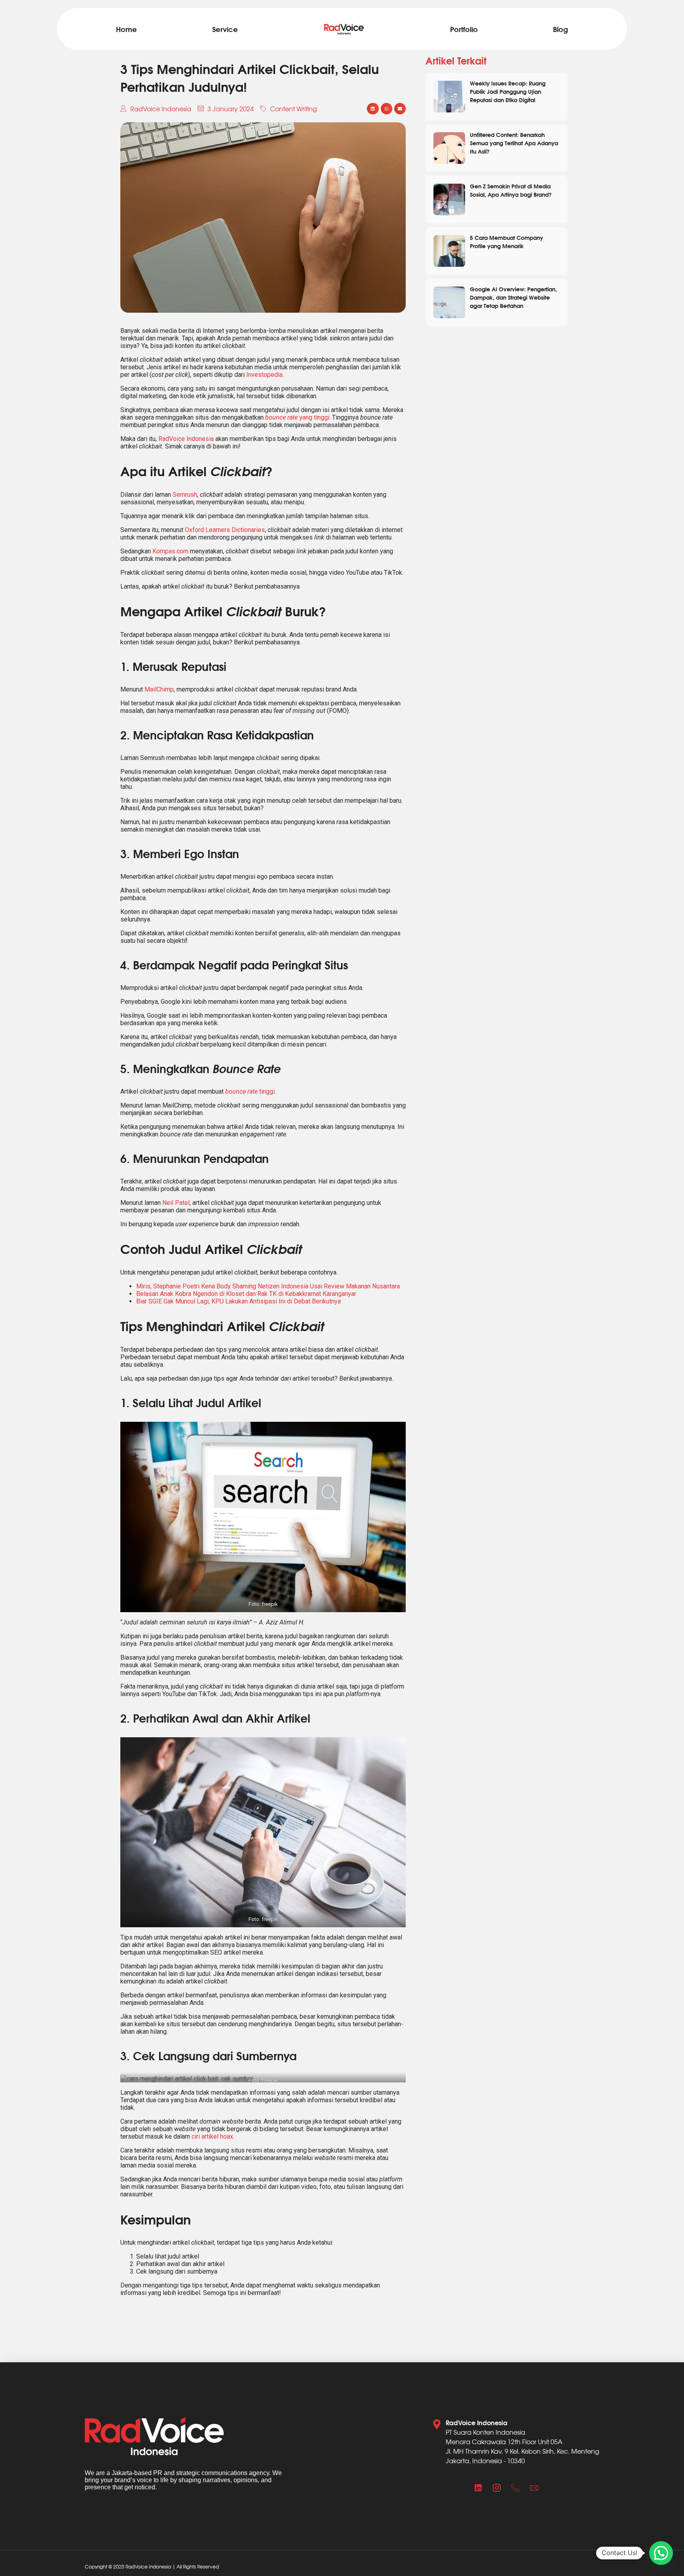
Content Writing (294, 108)
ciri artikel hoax (212, 2136)
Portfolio (464, 29)
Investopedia (264, 375)
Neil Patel (176, 1203)
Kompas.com (170, 551)
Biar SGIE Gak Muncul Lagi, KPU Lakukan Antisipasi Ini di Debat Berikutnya (238, 1301)
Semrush (185, 495)
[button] (373, 109)
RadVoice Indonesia (186, 439)
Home (126, 29)
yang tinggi (297, 417)
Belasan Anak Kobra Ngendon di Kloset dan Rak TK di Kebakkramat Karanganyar (246, 1294)
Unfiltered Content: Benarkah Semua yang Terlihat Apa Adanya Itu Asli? (514, 143)
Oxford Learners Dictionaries (225, 530)
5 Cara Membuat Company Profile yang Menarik (506, 241)
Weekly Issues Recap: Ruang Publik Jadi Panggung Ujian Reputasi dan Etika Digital (508, 91)
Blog (560, 29)
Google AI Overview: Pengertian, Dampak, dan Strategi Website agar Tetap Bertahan (513, 297)
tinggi (250, 1091)
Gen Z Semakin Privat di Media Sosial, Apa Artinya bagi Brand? (511, 190)
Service (225, 29)
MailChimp (159, 689)
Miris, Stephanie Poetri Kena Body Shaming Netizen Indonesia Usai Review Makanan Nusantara (268, 1286)
